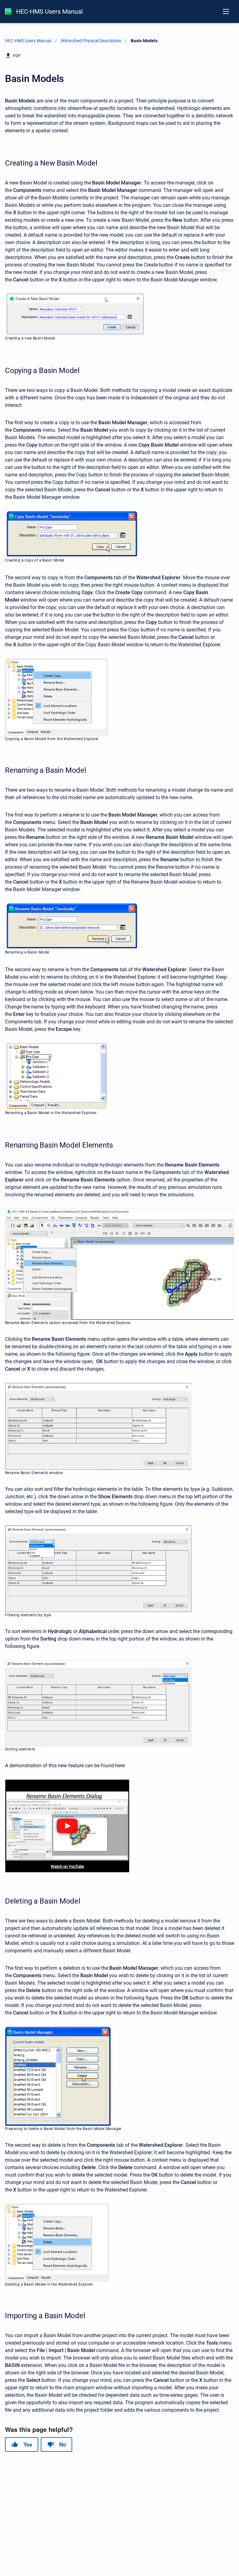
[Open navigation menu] (226, 11)
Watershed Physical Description (91, 41)
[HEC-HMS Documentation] (8, 11)
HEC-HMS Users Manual (49, 11)
